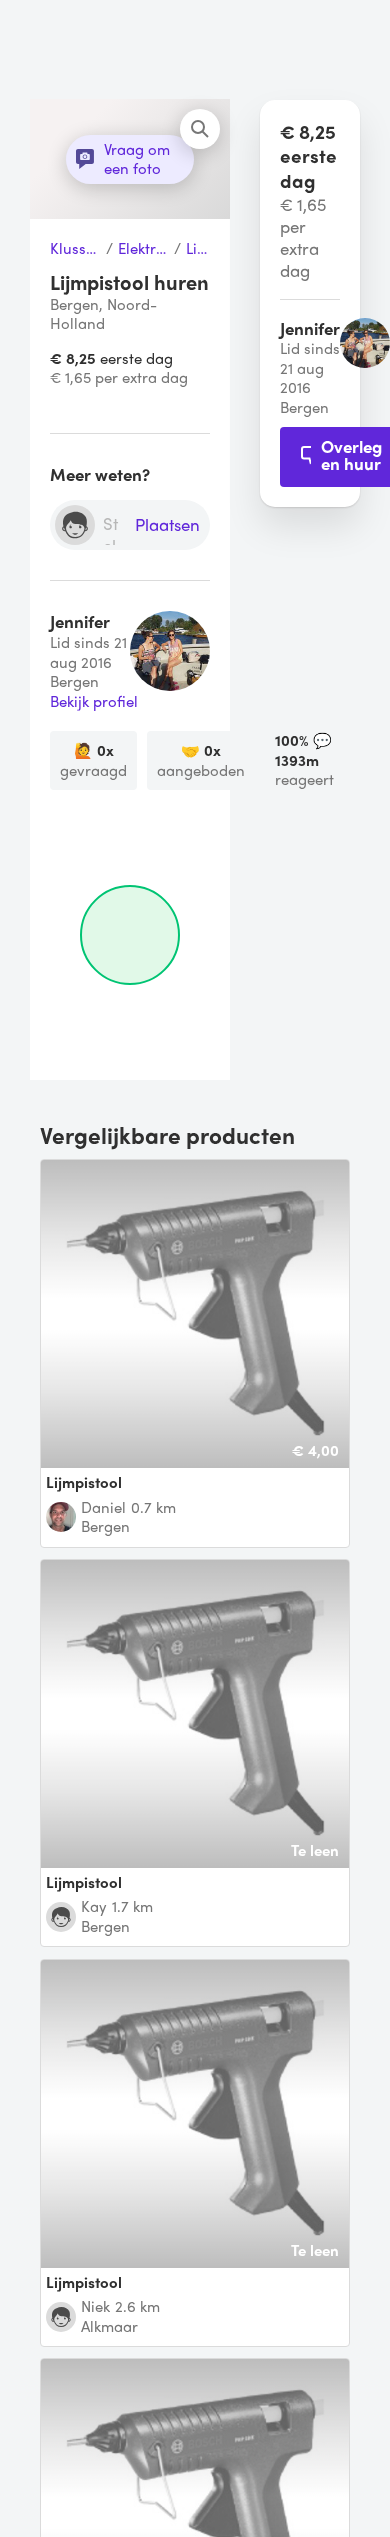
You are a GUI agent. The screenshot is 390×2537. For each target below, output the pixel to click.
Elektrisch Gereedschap (143, 249)
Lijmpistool (198, 249)
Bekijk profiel (94, 702)
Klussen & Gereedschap (75, 249)
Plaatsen (167, 525)
